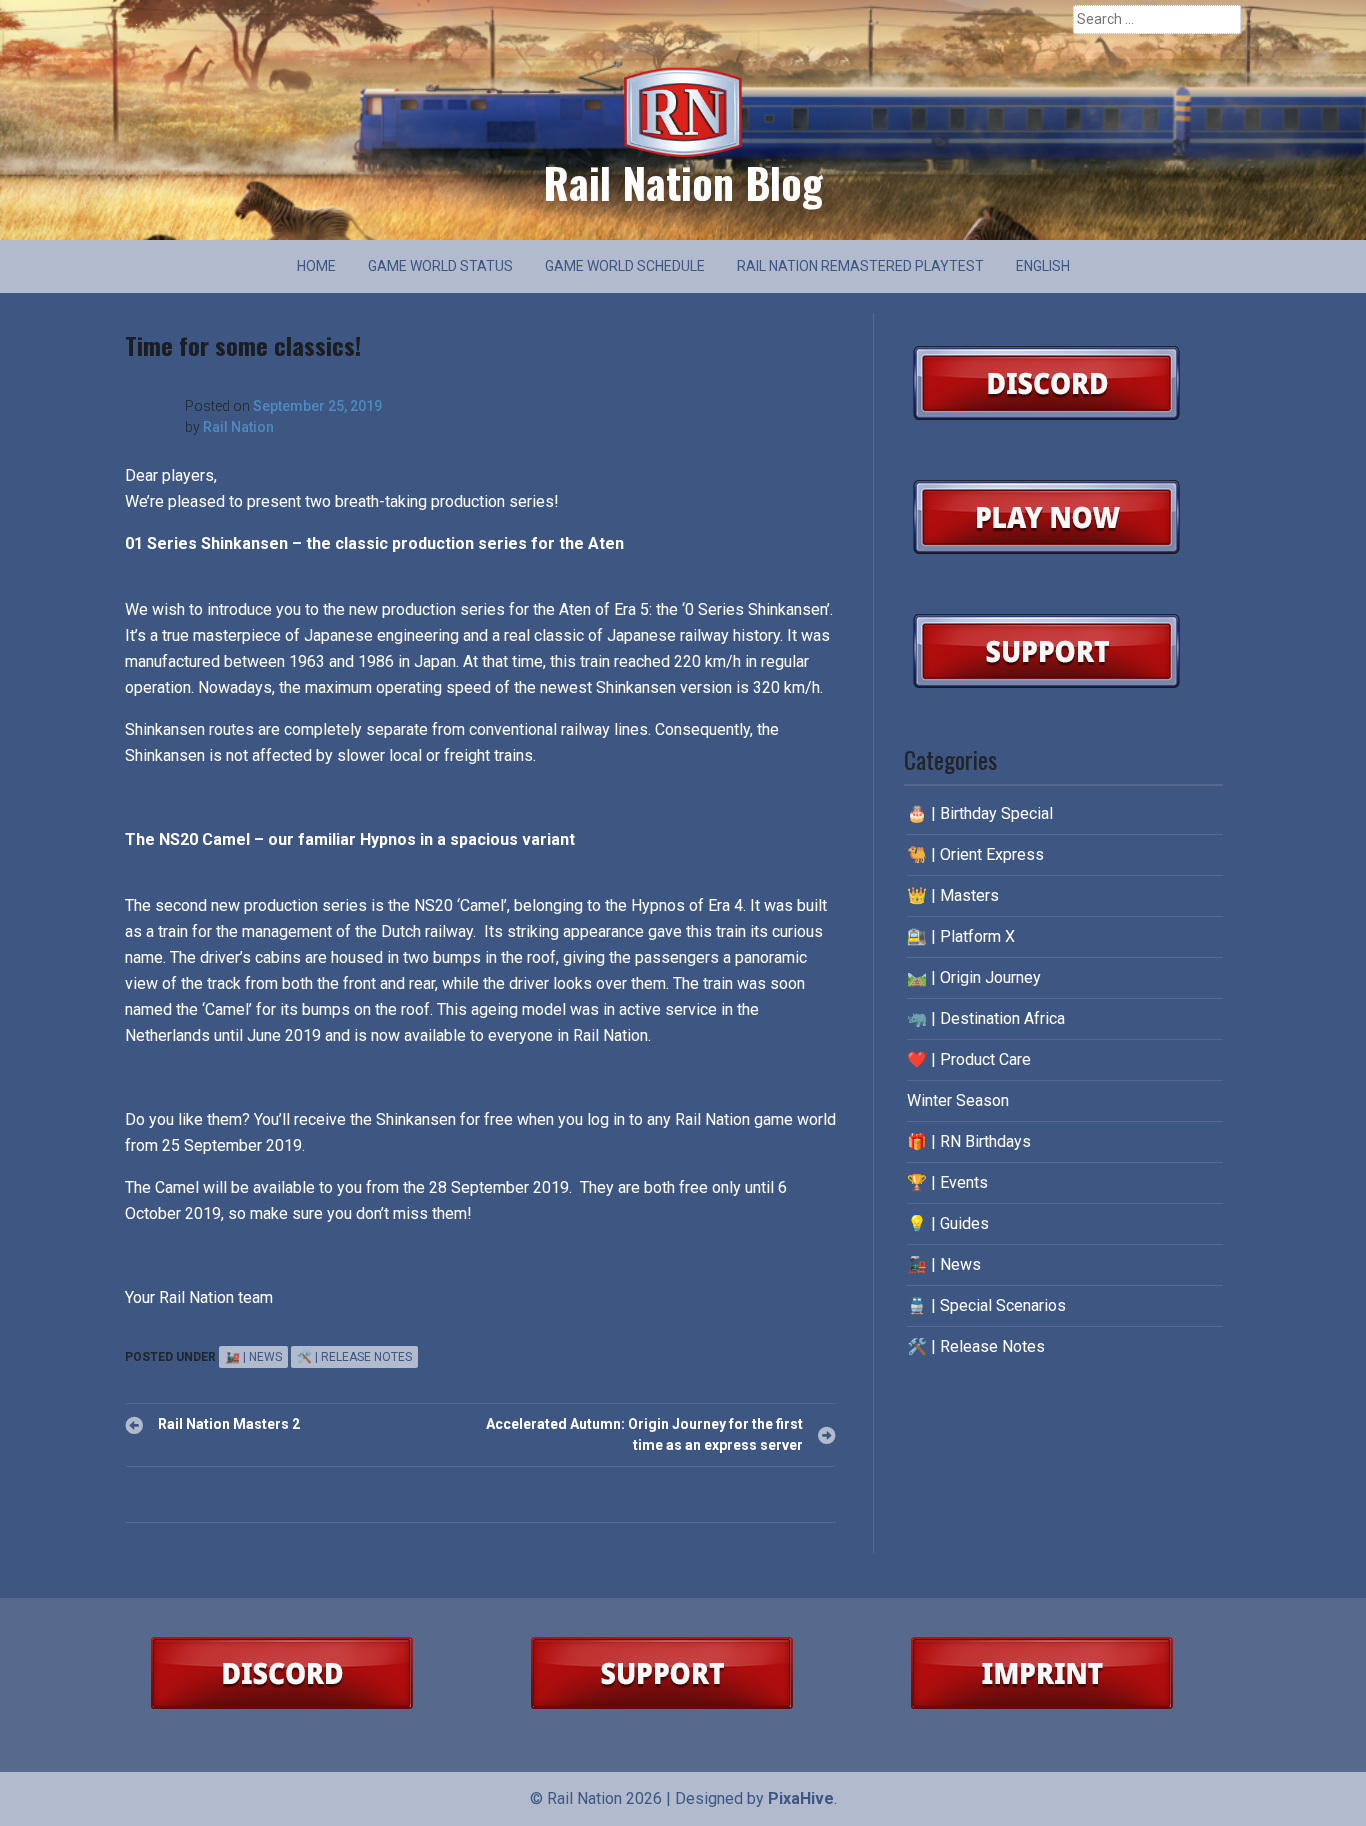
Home (316, 266)
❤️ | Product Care (969, 1059)
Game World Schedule (625, 266)
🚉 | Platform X (961, 936)
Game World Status (440, 266)
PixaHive (801, 1798)
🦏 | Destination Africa (986, 1018)
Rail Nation (238, 427)
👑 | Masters (953, 895)
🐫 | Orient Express (975, 854)
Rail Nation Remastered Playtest (860, 266)
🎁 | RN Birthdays (969, 1141)
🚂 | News (253, 1357)
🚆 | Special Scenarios (986, 1305)
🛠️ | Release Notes (354, 1357)
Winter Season (958, 1100)
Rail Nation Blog (683, 182)
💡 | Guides (948, 1223)
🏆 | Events (947, 1182)
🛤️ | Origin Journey (974, 977)
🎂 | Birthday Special (980, 813)
